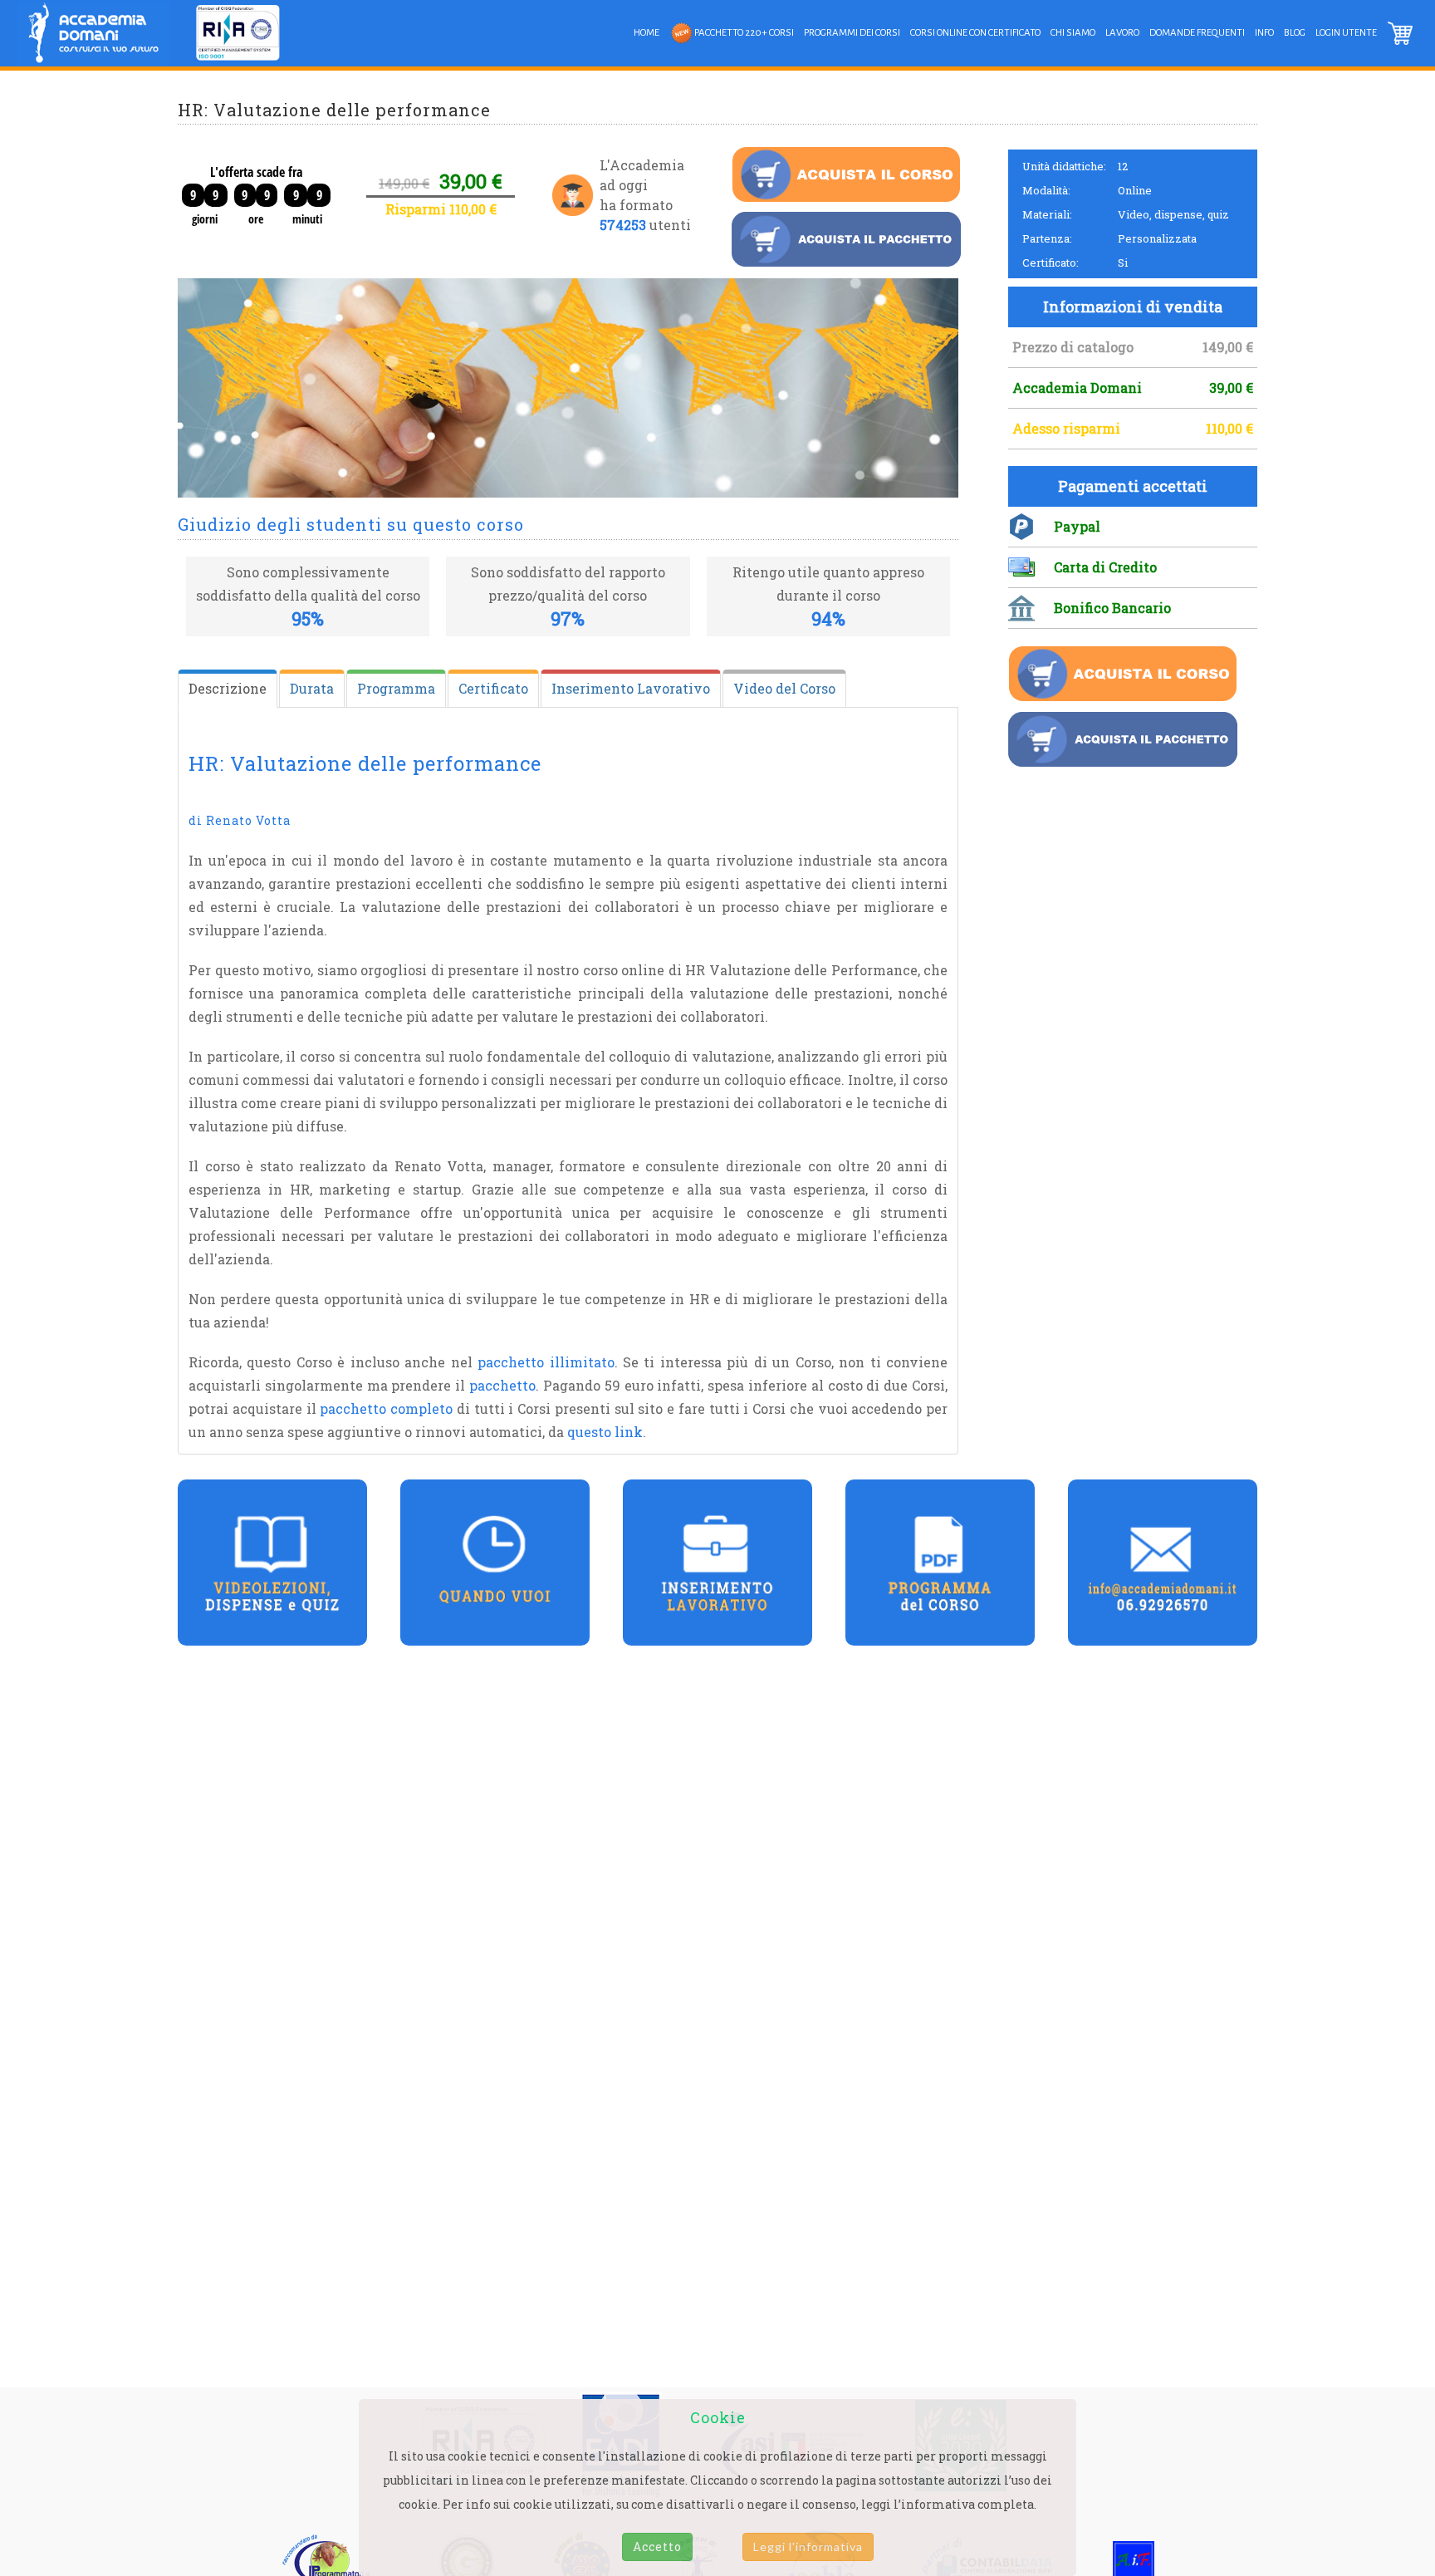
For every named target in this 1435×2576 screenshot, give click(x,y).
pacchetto (502, 1385)
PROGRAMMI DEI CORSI (852, 33)
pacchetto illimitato (546, 1362)
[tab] (228, 689)
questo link (605, 1432)
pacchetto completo (386, 1408)
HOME (646, 33)
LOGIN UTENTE (1346, 33)
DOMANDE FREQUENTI (1197, 33)
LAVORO (1122, 33)
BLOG (1295, 33)
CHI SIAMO (1073, 33)
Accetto (657, 2547)
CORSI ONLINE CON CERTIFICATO (975, 33)
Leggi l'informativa (808, 2547)
